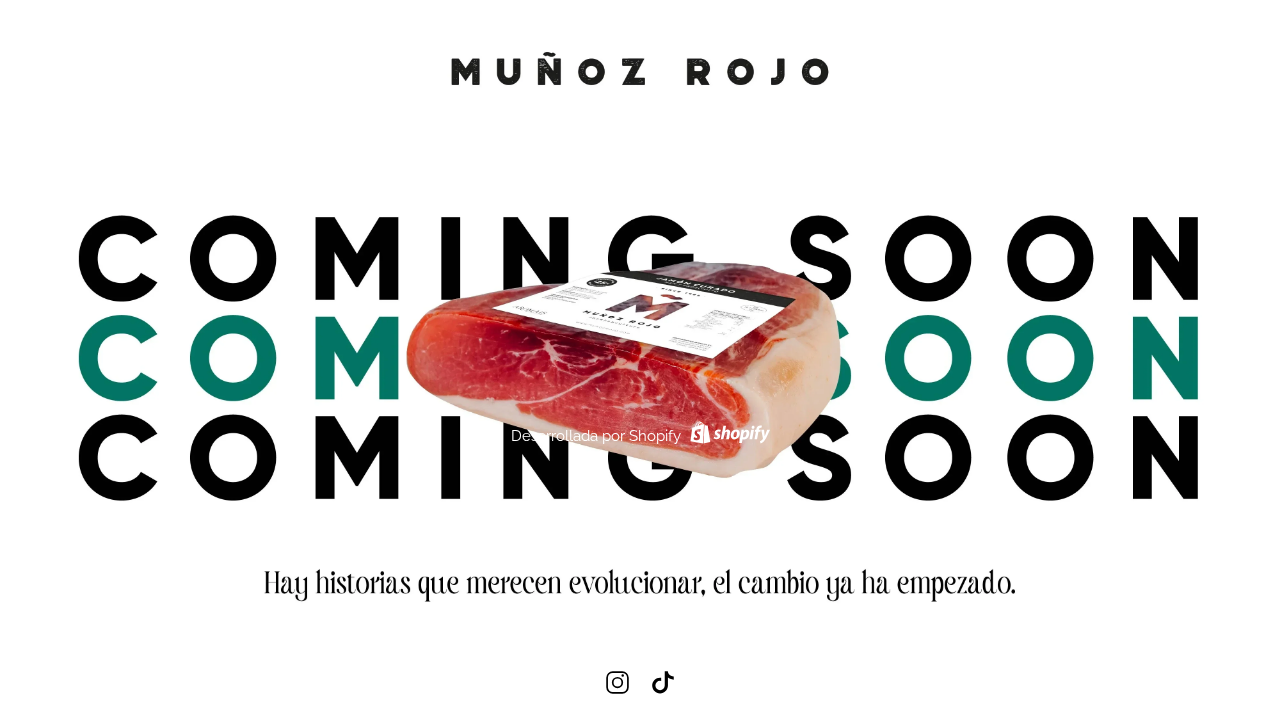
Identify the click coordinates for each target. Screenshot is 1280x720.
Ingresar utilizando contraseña (1154, 49)
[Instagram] (617, 682)
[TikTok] (662, 682)
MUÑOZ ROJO (640, 120)
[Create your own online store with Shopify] (727, 436)
